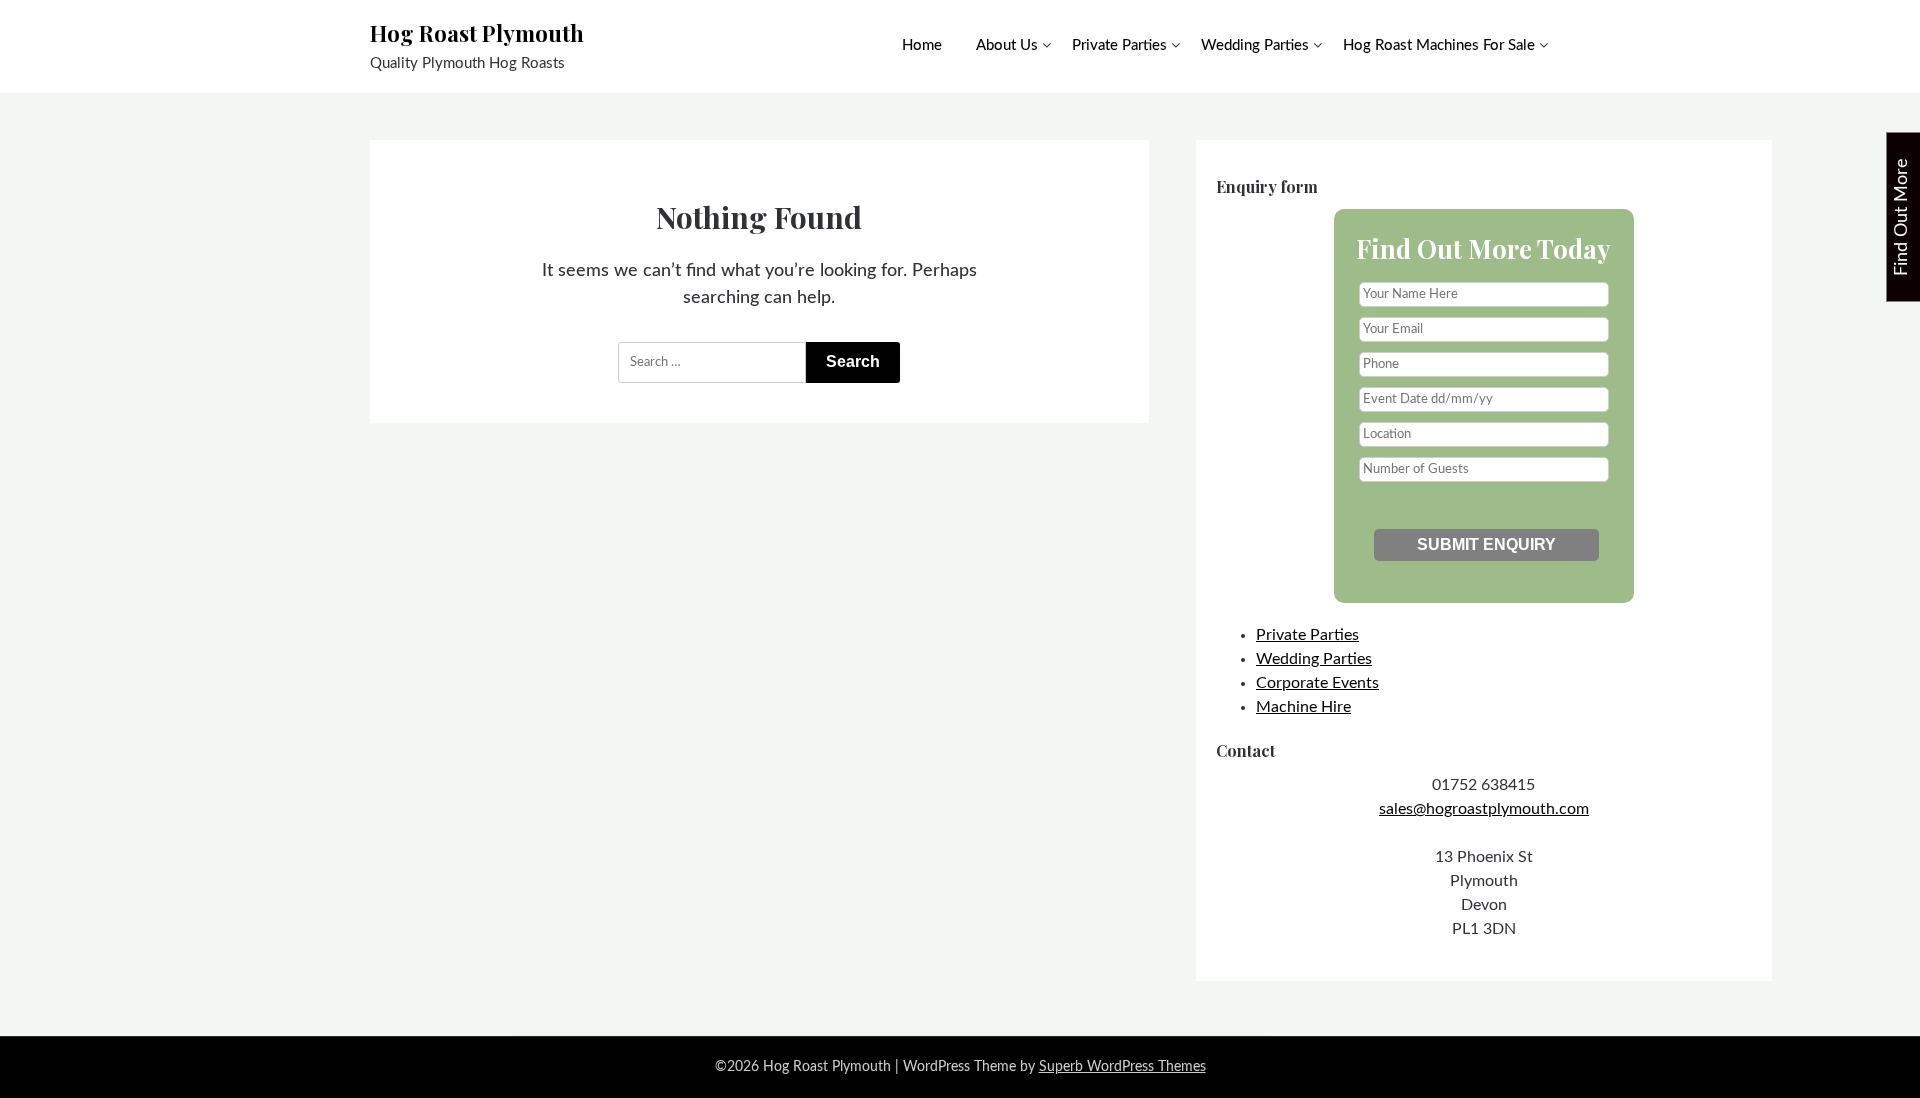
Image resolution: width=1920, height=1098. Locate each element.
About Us (1007, 45)
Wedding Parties (1255, 45)
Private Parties (1119, 45)
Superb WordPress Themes (1122, 1067)
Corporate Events (1317, 683)
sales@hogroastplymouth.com (1484, 809)
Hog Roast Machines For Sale (1439, 45)
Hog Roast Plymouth (477, 33)
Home (922, 45)
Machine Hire (1303, 707)
